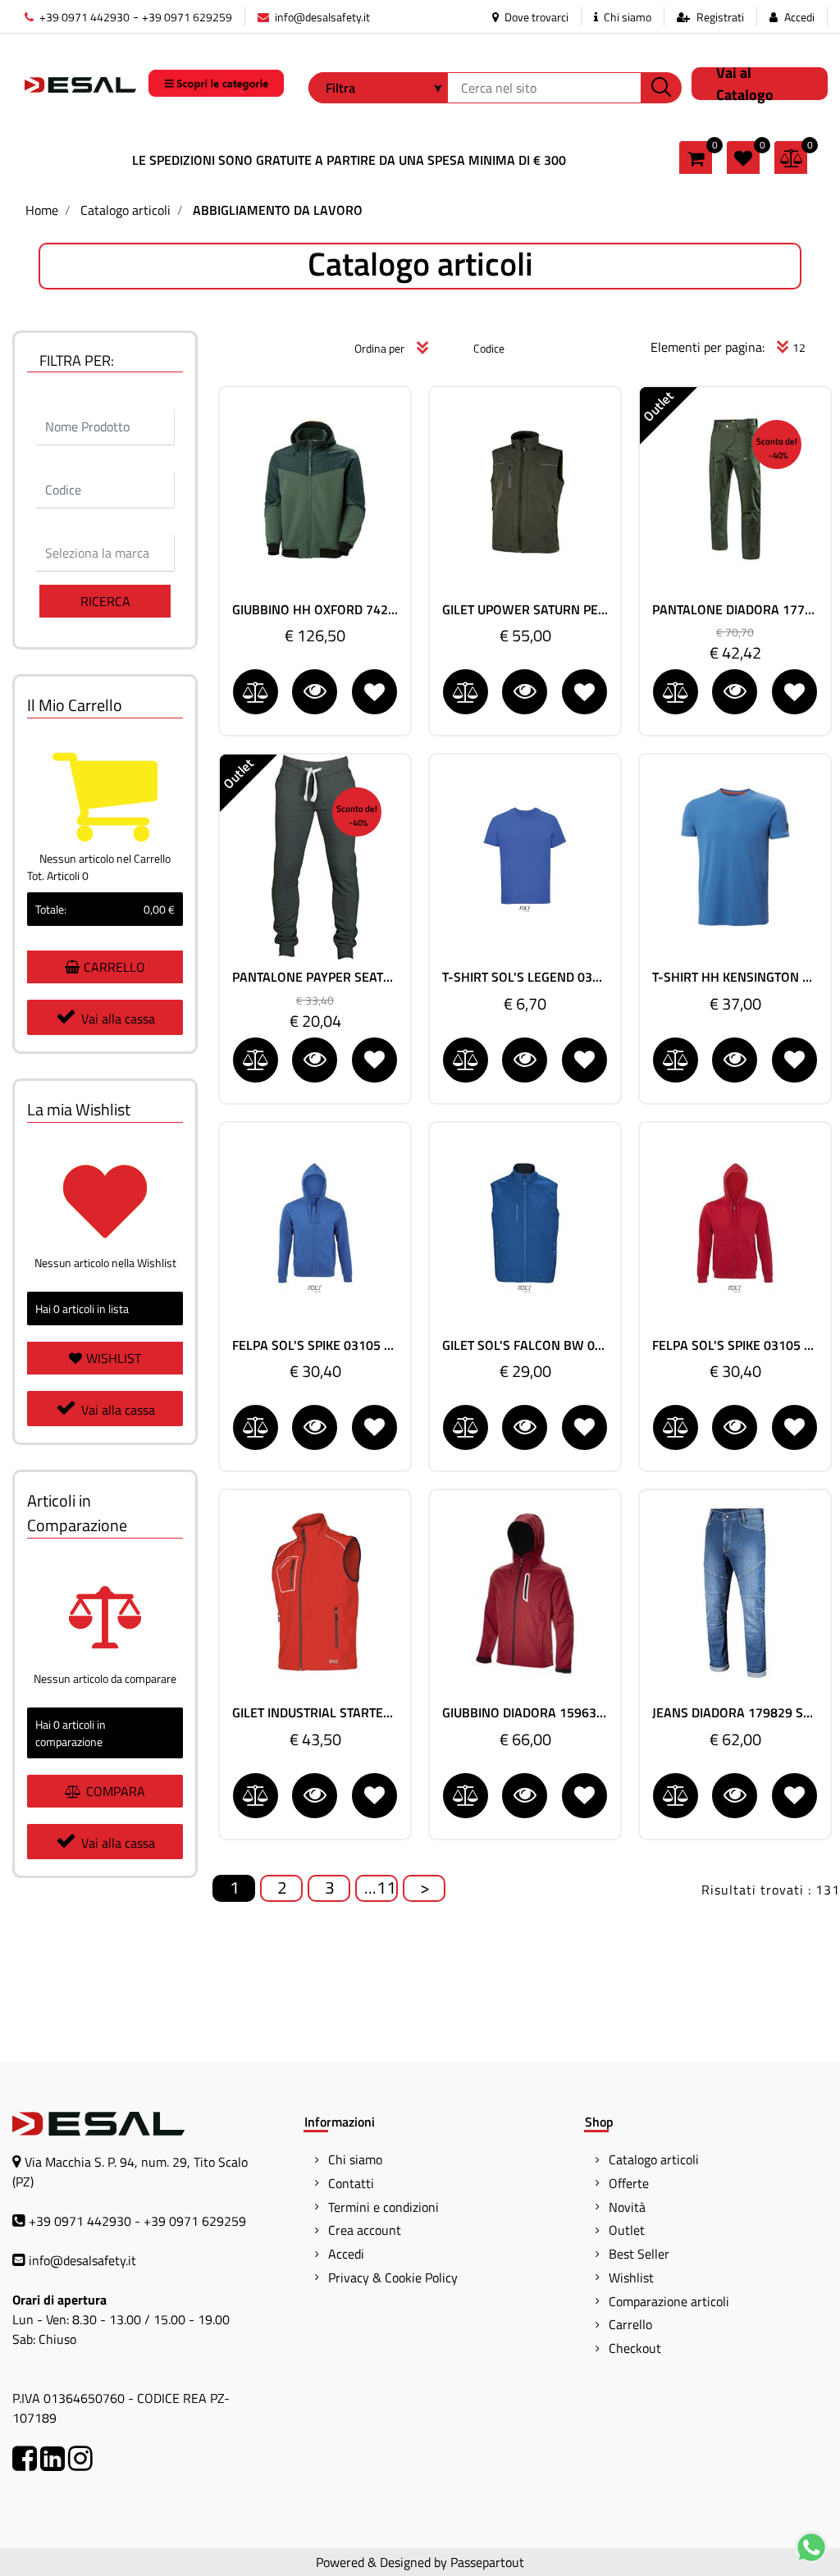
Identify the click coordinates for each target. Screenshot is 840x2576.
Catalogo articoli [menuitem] (654, 2159)
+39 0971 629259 (187, 17)
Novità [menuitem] (627, 2207)
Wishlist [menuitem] (631, 2277)
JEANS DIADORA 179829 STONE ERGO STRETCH (735, 1713)
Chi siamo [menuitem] (355, 2159)
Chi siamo (626, 17)
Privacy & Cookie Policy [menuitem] (393, 2277)
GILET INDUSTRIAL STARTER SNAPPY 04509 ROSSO (315, 1713)
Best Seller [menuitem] (639, 2254)
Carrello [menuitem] (630, 2324)
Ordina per (379, 348)
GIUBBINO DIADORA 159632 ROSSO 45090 (525, 1713)
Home (42, 210)
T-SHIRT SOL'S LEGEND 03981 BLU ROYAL (525, 977)
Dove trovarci (535, 17)
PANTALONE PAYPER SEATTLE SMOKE (315, 977)
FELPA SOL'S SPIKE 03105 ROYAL (315, 1345)
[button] (661, 88)
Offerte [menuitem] (629, 2183)
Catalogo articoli (126, 210)
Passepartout (487, 2562)
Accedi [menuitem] (346, 2254)
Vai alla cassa (118, 1019)
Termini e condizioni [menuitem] (383, 2207)
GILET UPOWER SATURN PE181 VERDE (525, 610)
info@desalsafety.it (321, 17)
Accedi (799, 17)
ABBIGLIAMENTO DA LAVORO (278, 210)
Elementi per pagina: (708, 347)
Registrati (720, 17)
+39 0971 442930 (83, 17)
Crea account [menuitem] (365, 2230)
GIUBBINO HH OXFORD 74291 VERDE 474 (315, 610)
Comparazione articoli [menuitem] (669, 2301)
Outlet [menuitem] (627, 2230)
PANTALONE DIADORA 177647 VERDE (735, 610)
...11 (380, 1888)
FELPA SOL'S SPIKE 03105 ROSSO (735, 1345)
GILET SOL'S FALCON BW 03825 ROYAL (525, 1345)
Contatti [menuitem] (351, 2183)
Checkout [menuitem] (635, 2348)
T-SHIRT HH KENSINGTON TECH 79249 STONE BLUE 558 (735, 977)
